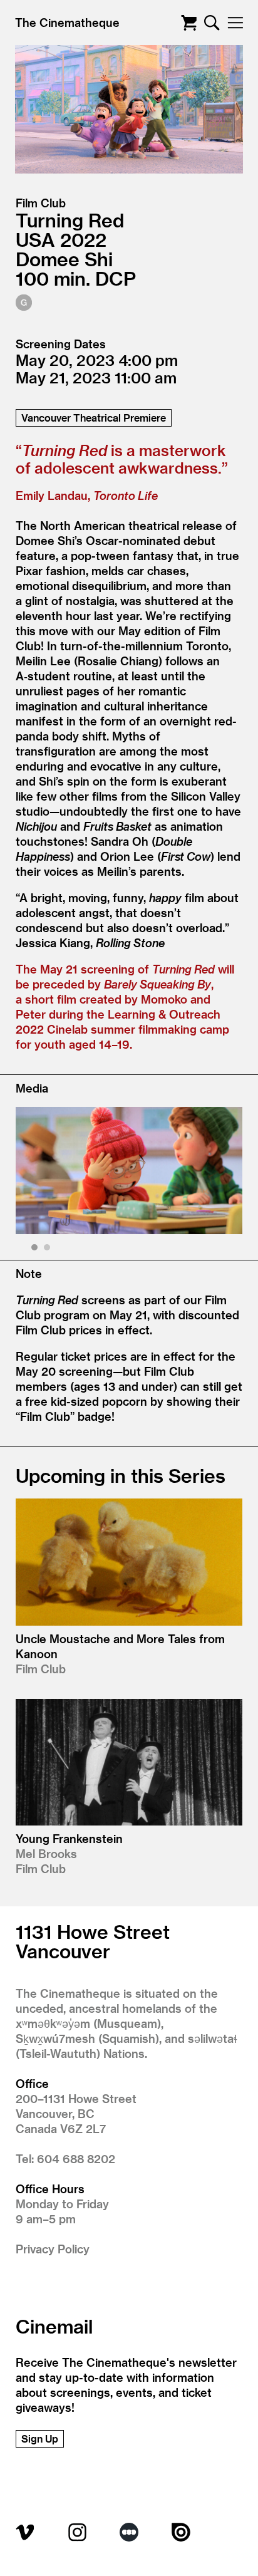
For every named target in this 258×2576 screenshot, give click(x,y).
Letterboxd (129, 2532)
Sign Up (40, 2438)
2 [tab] (49, 1249)
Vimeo (25, 2532)
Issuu (181, 2532)
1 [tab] (36, 1249)
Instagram (77, 2532)
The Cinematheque (67, 22)
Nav (235, 23)
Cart (189, 23)
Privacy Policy (53, 2249)
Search (212, 23)
